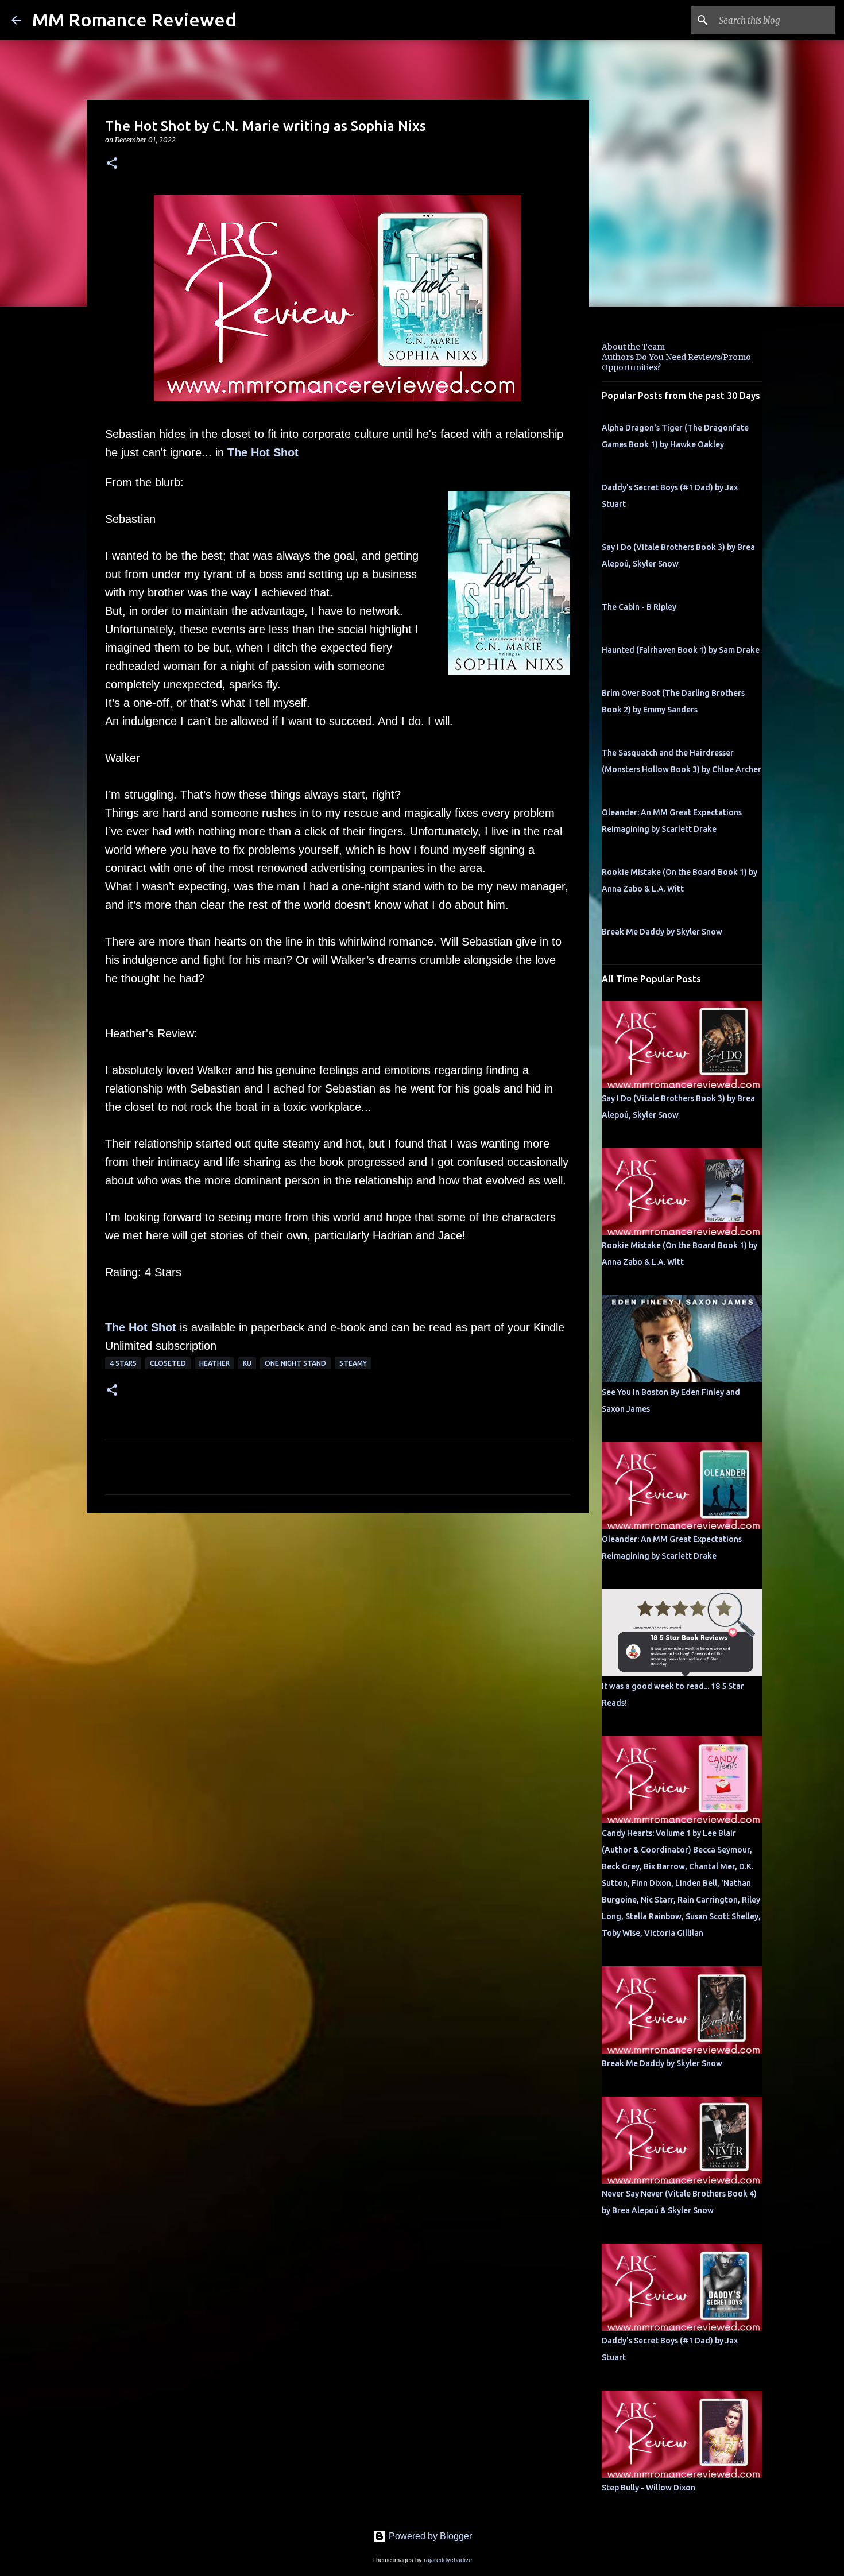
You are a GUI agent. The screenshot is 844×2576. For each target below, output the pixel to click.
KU (247, 1363)
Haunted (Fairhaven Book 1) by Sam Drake (681, 650)
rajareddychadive (448, 2560)
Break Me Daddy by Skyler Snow (662, 932)
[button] (112, 164)
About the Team (633, 347)
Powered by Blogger (429, 2536)
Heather (214, 1363)
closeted (168, 1363)
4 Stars (123, 1363)
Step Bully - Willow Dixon (649, 2488)
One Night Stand (295, 1363)
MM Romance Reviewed (134, 20)
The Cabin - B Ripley (639, 607)
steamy (353, 1363)
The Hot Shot (263, 452)
